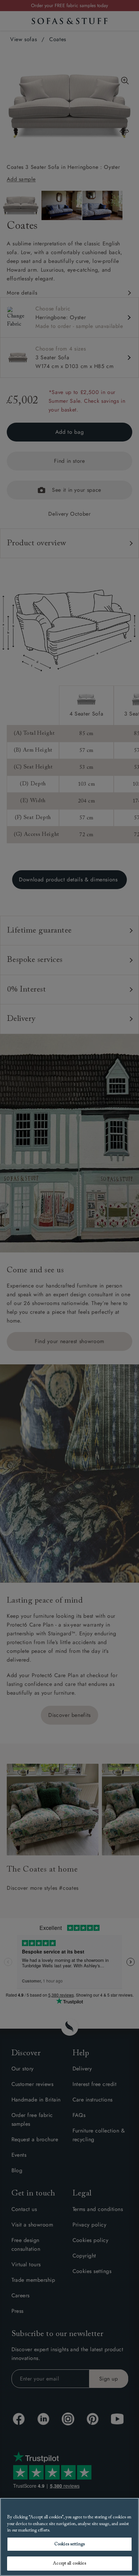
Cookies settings (69, 2544)
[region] (69, 2537)
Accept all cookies (69, 2563)
